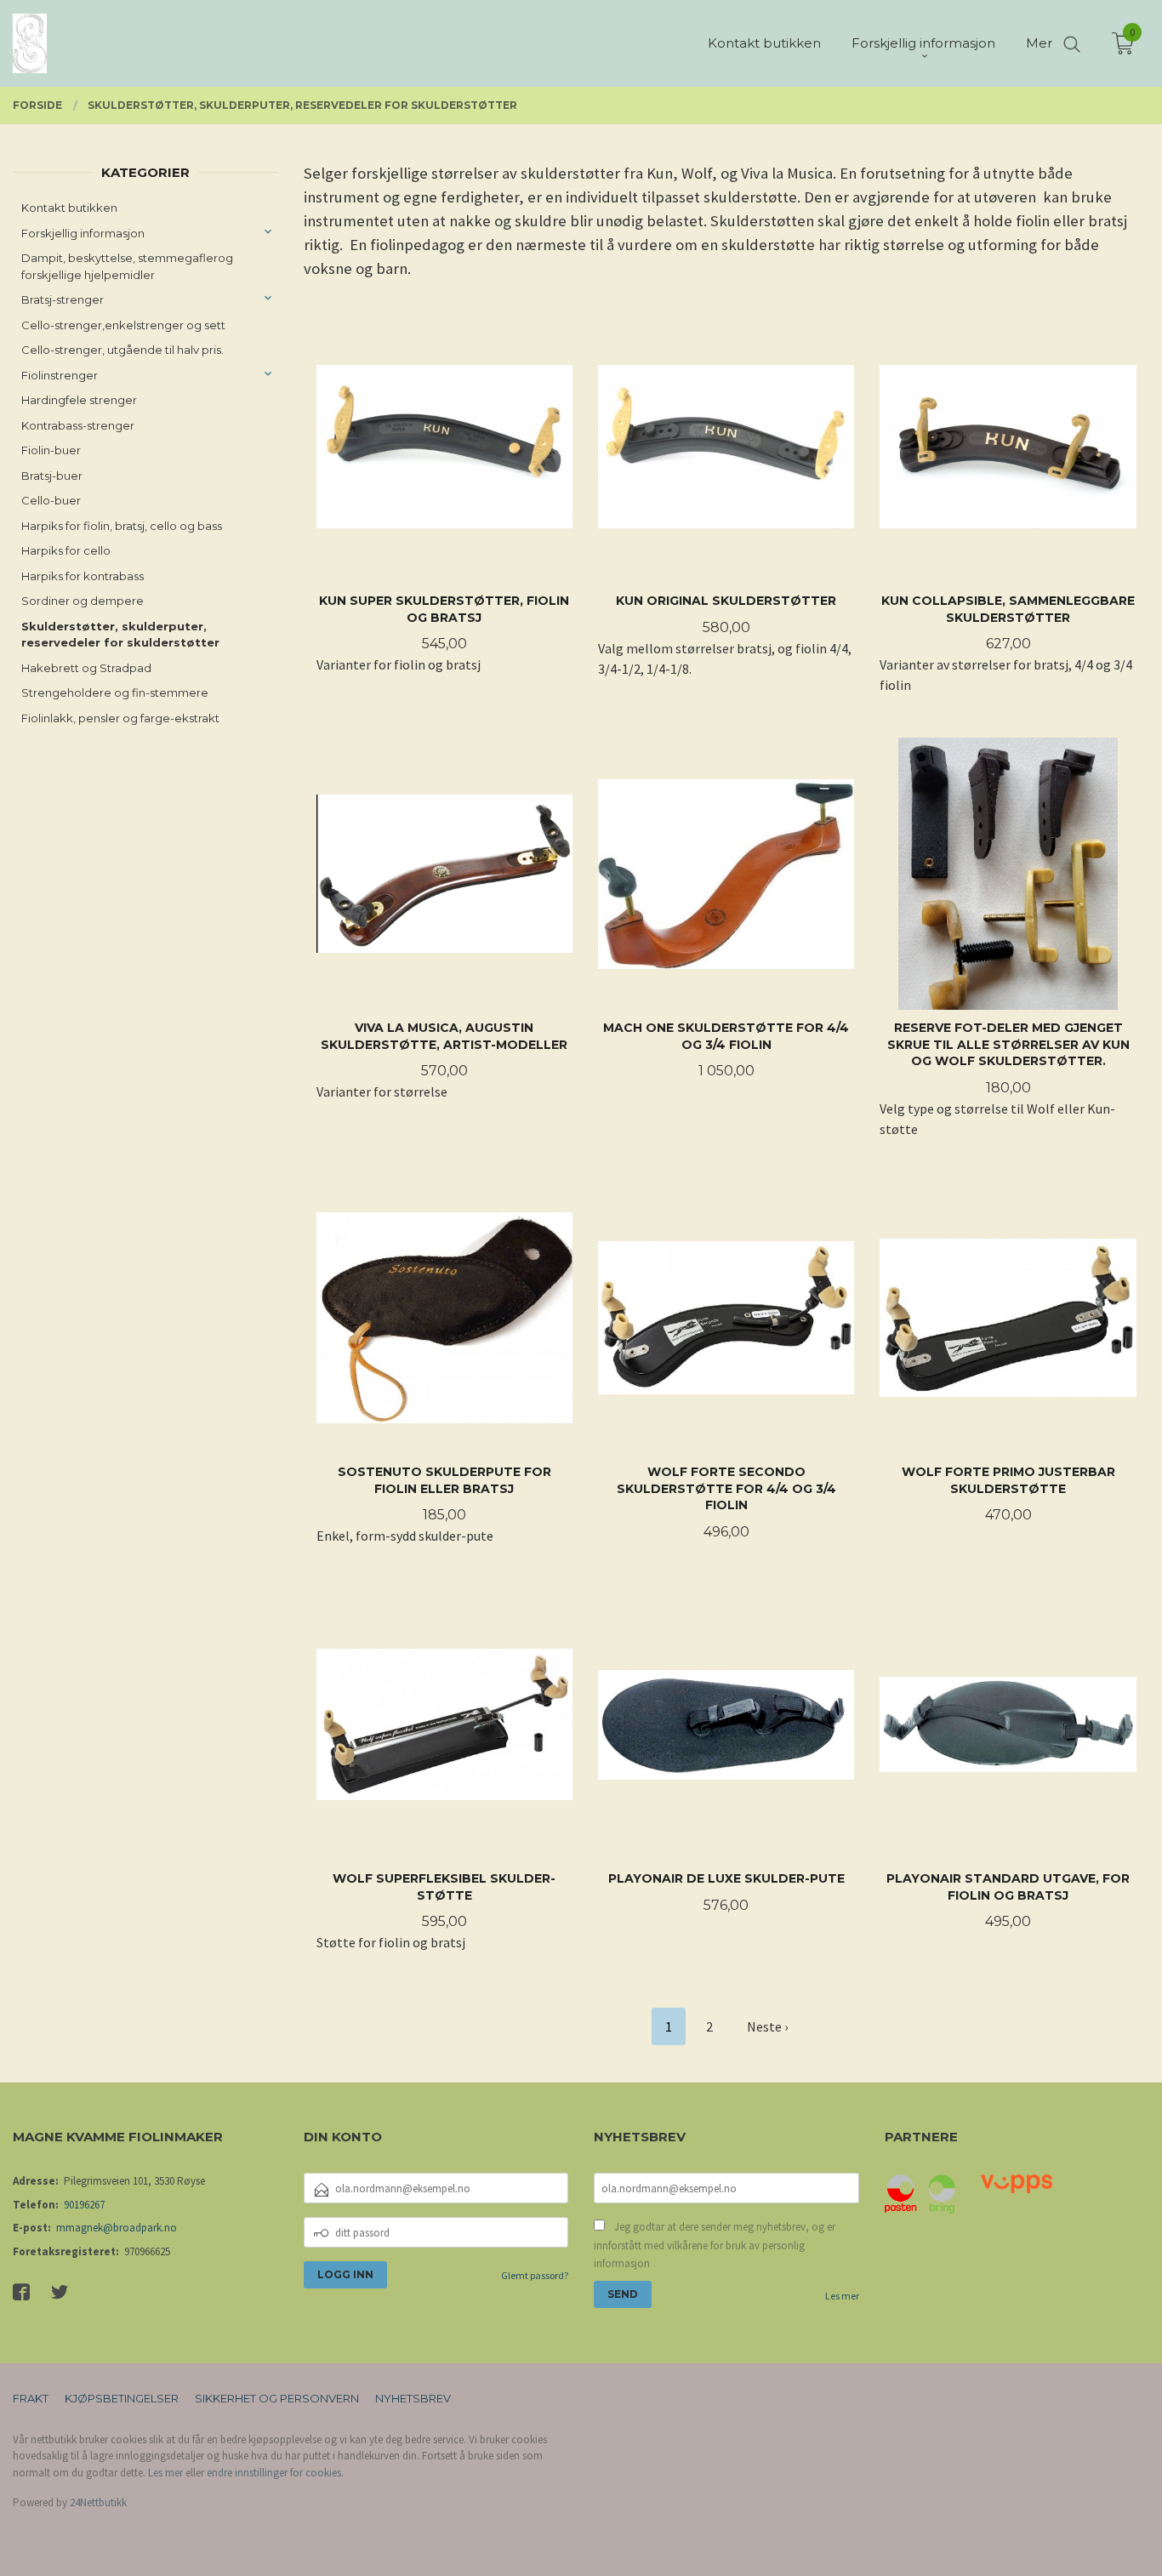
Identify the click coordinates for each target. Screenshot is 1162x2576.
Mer (1039, 43)
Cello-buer (51, 500)
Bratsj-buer (52, 476)
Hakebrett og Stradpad (86, 668)
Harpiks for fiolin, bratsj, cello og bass (122, 526)
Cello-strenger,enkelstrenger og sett (123, 325)
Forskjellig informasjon (83, 233)
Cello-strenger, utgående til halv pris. (122, 350)
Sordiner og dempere (83, 601)
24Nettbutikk (98, 2502)
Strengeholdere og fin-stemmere (115, 692)
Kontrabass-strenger (78, 425)
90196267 (84, 2205)
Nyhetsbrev (413, 2398)
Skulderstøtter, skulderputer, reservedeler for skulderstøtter (120, 635)
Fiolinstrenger (60, 375)
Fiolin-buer (51, 450)
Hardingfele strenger (79, 400)
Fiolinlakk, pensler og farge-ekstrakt (120, 718)
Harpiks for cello (66, 550)
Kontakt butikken (69, 208)
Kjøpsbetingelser (122, 2398)
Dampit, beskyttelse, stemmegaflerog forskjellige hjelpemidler (127, 266)
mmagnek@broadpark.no (117, 2228)
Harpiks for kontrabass (83, 576)
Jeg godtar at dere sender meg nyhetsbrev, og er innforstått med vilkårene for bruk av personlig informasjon (715, 2245)
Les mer (842, 2296)
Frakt (31, 2398)
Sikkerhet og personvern (277, 2398)
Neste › (767, 2026)
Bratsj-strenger (63, 299)
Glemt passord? (535, 2275)
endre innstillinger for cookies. (275, 2473)
